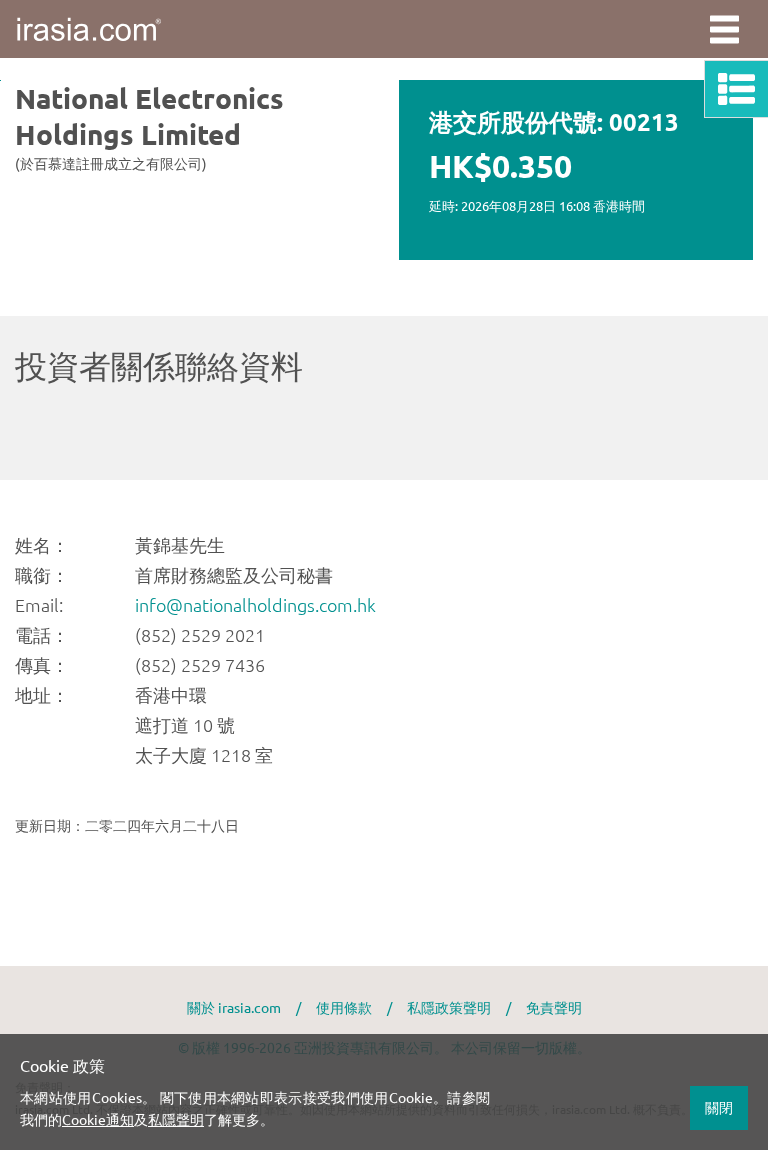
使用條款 (344, 1007)
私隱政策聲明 (449, 1007)
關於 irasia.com (234, 1007)
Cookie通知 (98, 1119)
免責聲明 (554, 1007)
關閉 (719, 1107)
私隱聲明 (176, 1119)
